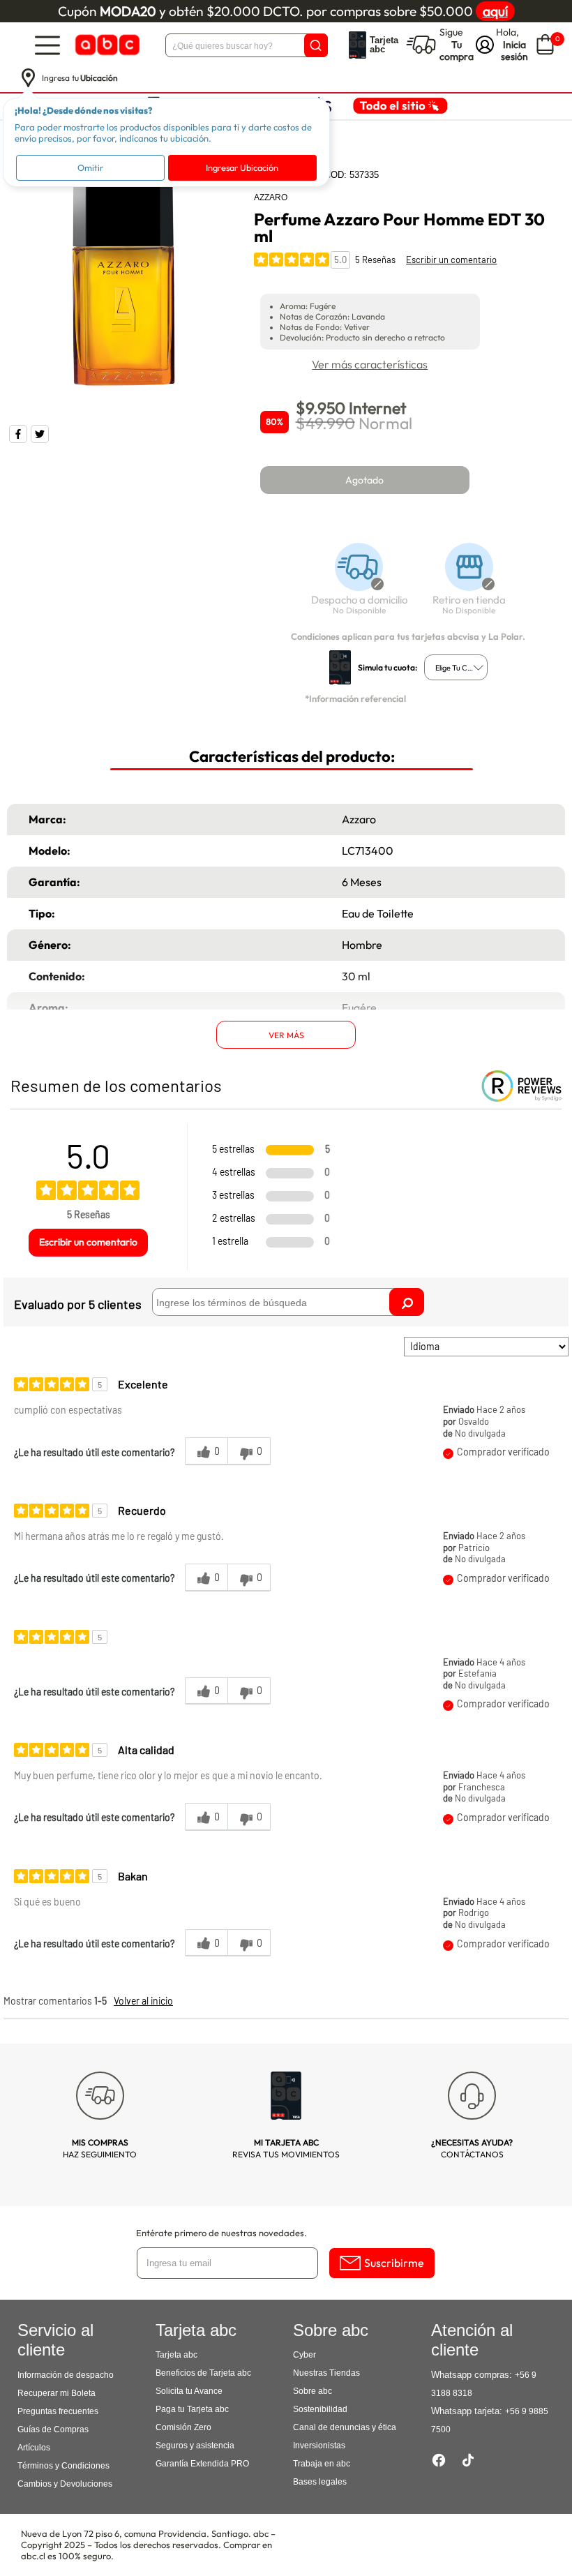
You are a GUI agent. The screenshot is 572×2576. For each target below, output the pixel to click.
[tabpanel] (124, 282)
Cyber (304, 2355)
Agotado (364, 480)
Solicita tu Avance (189, 2391)
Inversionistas (319, 2446)
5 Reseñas (375, 260)
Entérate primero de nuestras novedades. (221, 2233)
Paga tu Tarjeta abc (192, 2409)
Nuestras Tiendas (326, 2373)
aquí (495, 11)
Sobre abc (313, 2391)
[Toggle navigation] (47, 45)
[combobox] (456, 667)
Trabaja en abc (322, 2464)
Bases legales (320, 2482)
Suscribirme (394, 2263)
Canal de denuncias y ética (345, 2427)
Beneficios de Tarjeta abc (203, 2373)
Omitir (90, 167)
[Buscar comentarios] (407, 1302)
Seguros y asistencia (195, 2446)
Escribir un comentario (451, 260)
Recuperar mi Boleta (57, 2393)
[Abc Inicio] (106, 45)
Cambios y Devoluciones (65, 2484)
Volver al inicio (143, 2001)
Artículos (34, 2448)
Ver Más (286, 1035)
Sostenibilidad (320, 2409)
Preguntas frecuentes (58, 2411)
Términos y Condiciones (63, 2466)
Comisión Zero (183, 2427)
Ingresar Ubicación (242, 167)
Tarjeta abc (176, 2355)
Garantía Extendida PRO (202, 2464)
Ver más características (370, 364)
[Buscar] (316, 45)
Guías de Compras (53, 2429)
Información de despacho (66, 2375)
